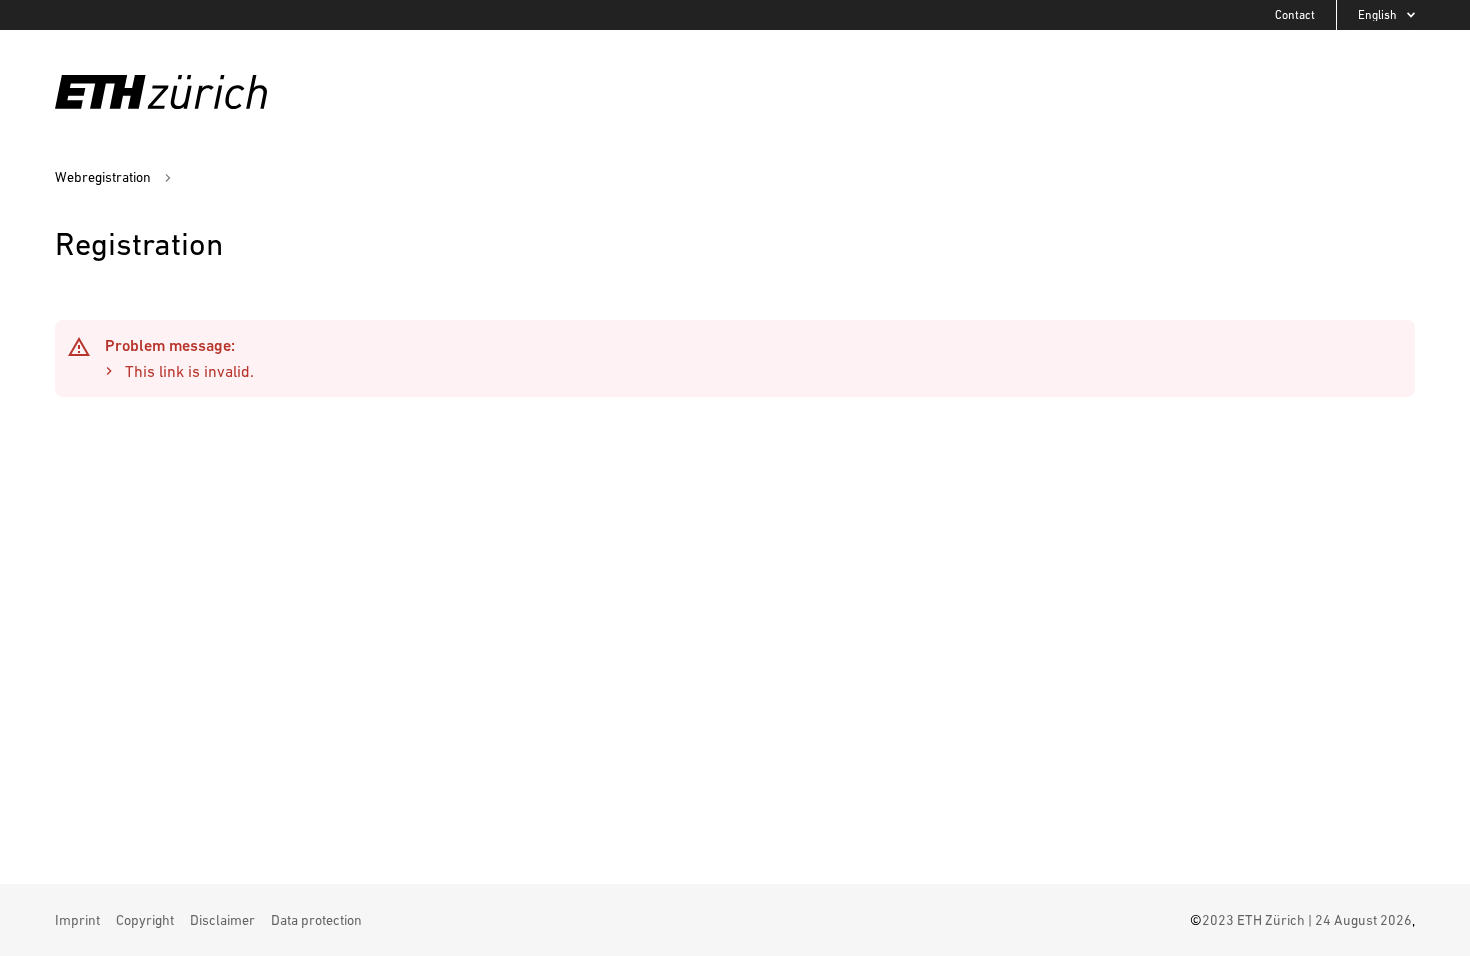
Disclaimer (222, 920)
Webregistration (103, 176)
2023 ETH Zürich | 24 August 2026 (1307, 920)
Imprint (77, 920)
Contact (1295, 15)
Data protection (316, 920)
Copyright (145, 920)
